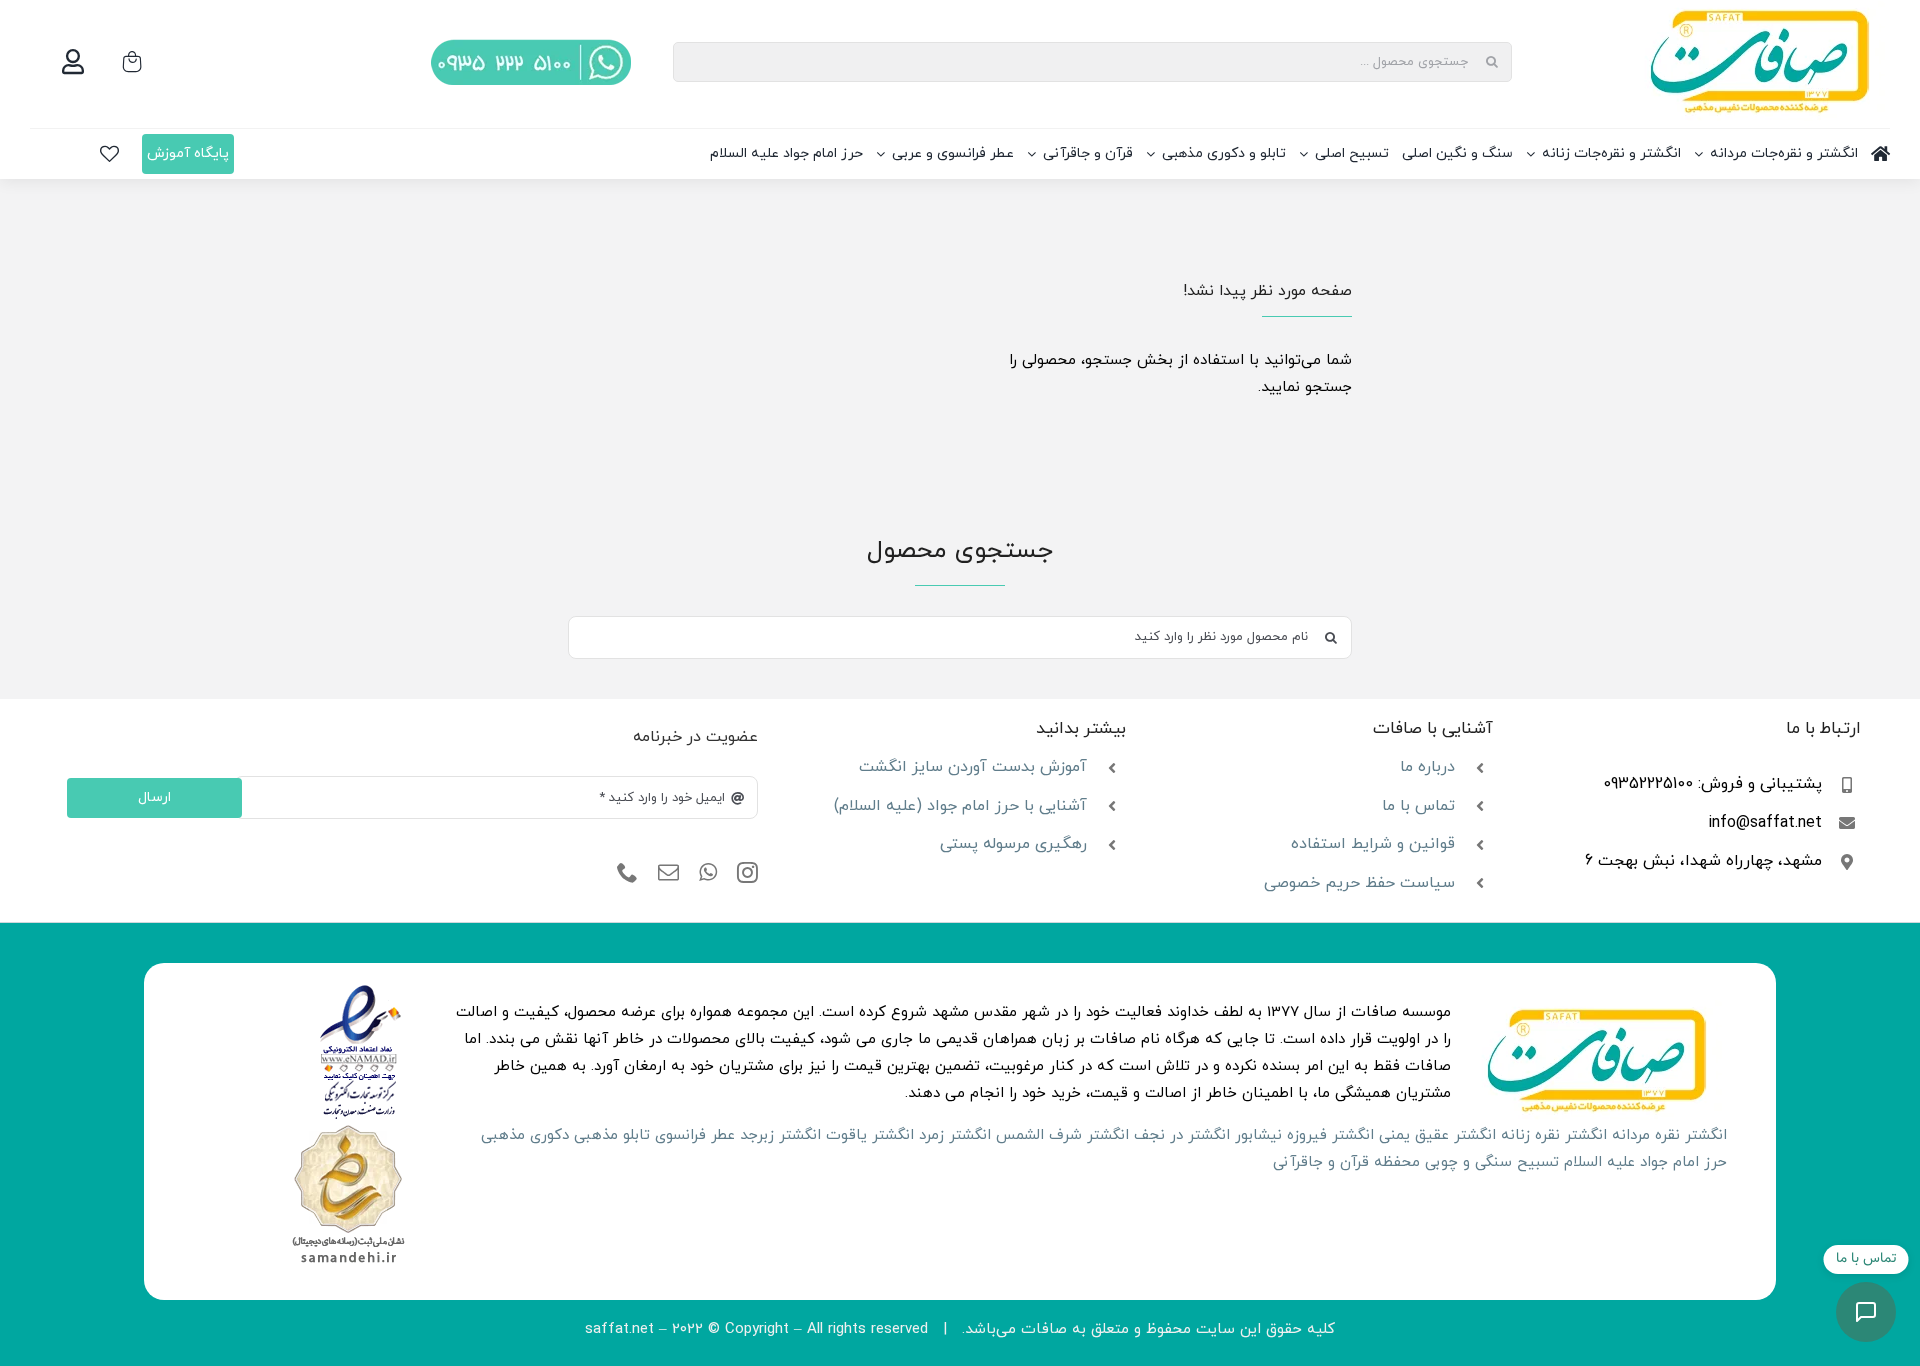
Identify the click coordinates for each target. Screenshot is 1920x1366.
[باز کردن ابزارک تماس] (1866, 1312)
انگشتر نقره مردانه (1669, 1135)
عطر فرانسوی (695, 1135)
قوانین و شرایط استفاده (1373, 844)
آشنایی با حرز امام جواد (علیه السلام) (960, 806)
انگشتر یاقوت (870, 1135)
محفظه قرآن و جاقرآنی (1346, 1162)
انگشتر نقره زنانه (1554, 1135)
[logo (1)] (348, 1127)
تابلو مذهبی (612, 1135)
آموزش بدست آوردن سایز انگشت (973, 767)
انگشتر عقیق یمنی (1437, 1135)
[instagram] (747, 873)
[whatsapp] (708, 873)
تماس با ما (1418, 806)
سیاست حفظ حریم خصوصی (1359, 883)
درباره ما (1427, 767)
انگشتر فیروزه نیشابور (1304, 1135)
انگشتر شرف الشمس (1062, 1135)
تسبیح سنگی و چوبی (1492, 1162)
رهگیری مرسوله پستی (1013, 844)
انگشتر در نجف (1182, 1135)
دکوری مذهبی (525, 1135)
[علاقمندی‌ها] (109, 154)
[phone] (627, 873)
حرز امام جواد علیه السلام (1645, 1162)
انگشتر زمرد (955, 1135)
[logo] (360, 991)
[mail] (668, 873)
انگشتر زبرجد (780, 1135)
